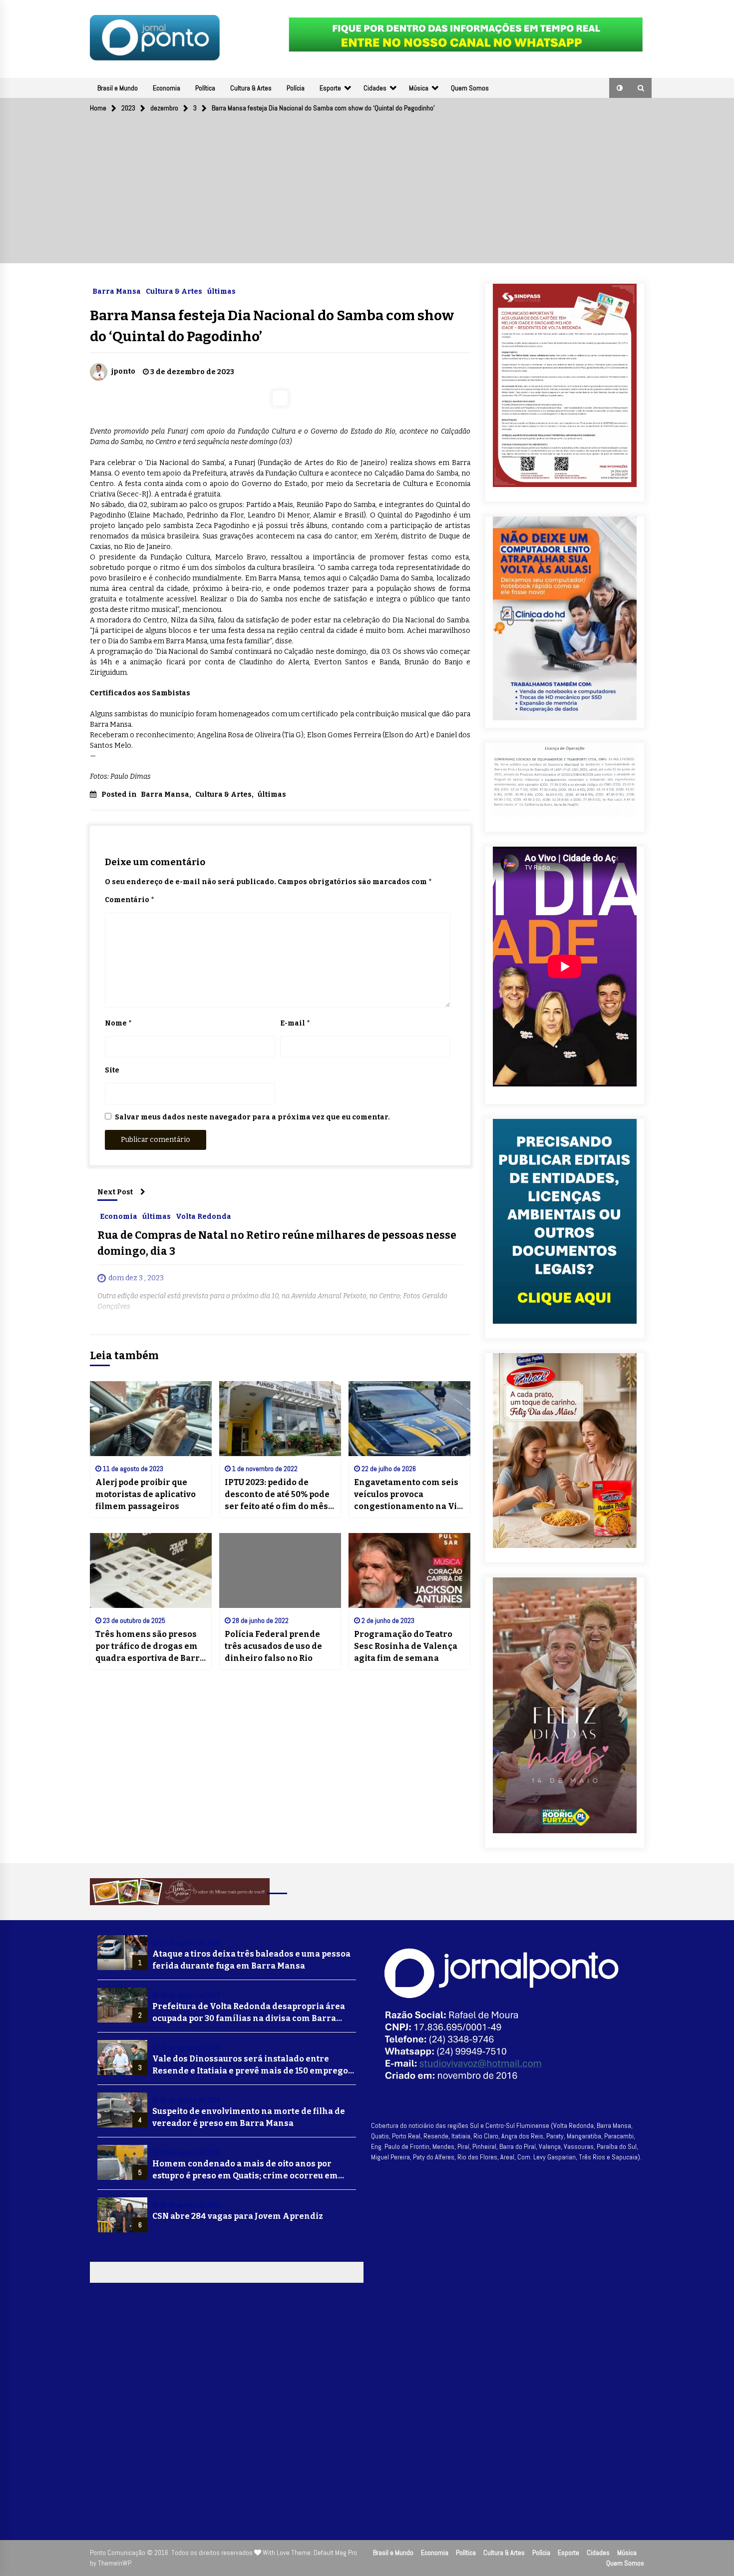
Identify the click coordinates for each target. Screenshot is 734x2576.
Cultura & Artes (251, 88)
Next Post (115, 1192)
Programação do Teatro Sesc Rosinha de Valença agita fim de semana (406, 1646)
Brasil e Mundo (118, 88)
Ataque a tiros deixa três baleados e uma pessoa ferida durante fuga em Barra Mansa (251, 1960)
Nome (118, 1023)
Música (419, 88)
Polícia (296, 88)
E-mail (295, 1023)
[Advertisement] (367, 193)
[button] (620, 88)
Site (112, 1070)
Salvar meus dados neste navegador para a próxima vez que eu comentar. (252, 1117)
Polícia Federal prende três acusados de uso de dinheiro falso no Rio (273, 1646)
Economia (167, 88)
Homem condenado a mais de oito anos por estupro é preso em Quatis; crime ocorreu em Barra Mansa (245, 2170)
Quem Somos (470, 88)
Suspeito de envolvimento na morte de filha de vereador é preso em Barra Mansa (249, 2117)
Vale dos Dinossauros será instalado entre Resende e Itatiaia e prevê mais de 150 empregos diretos (252, 2065)
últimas (221, 291)
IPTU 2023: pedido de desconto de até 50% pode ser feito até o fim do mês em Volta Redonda (277, 1495)
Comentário (129, 900)
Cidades (375, 88)
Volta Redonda (203, 1216)
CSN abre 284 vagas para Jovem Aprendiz (238, 2216)
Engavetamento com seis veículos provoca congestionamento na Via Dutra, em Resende (408, 1495)
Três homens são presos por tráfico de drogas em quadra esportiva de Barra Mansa (150, 1647)
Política (205, 88)
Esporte (330, 88)
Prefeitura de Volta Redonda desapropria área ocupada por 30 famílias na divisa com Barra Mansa (249, 2013)
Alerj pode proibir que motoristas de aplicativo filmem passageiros (146, 1494)
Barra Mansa (117, 291)
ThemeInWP (115, 2563)
